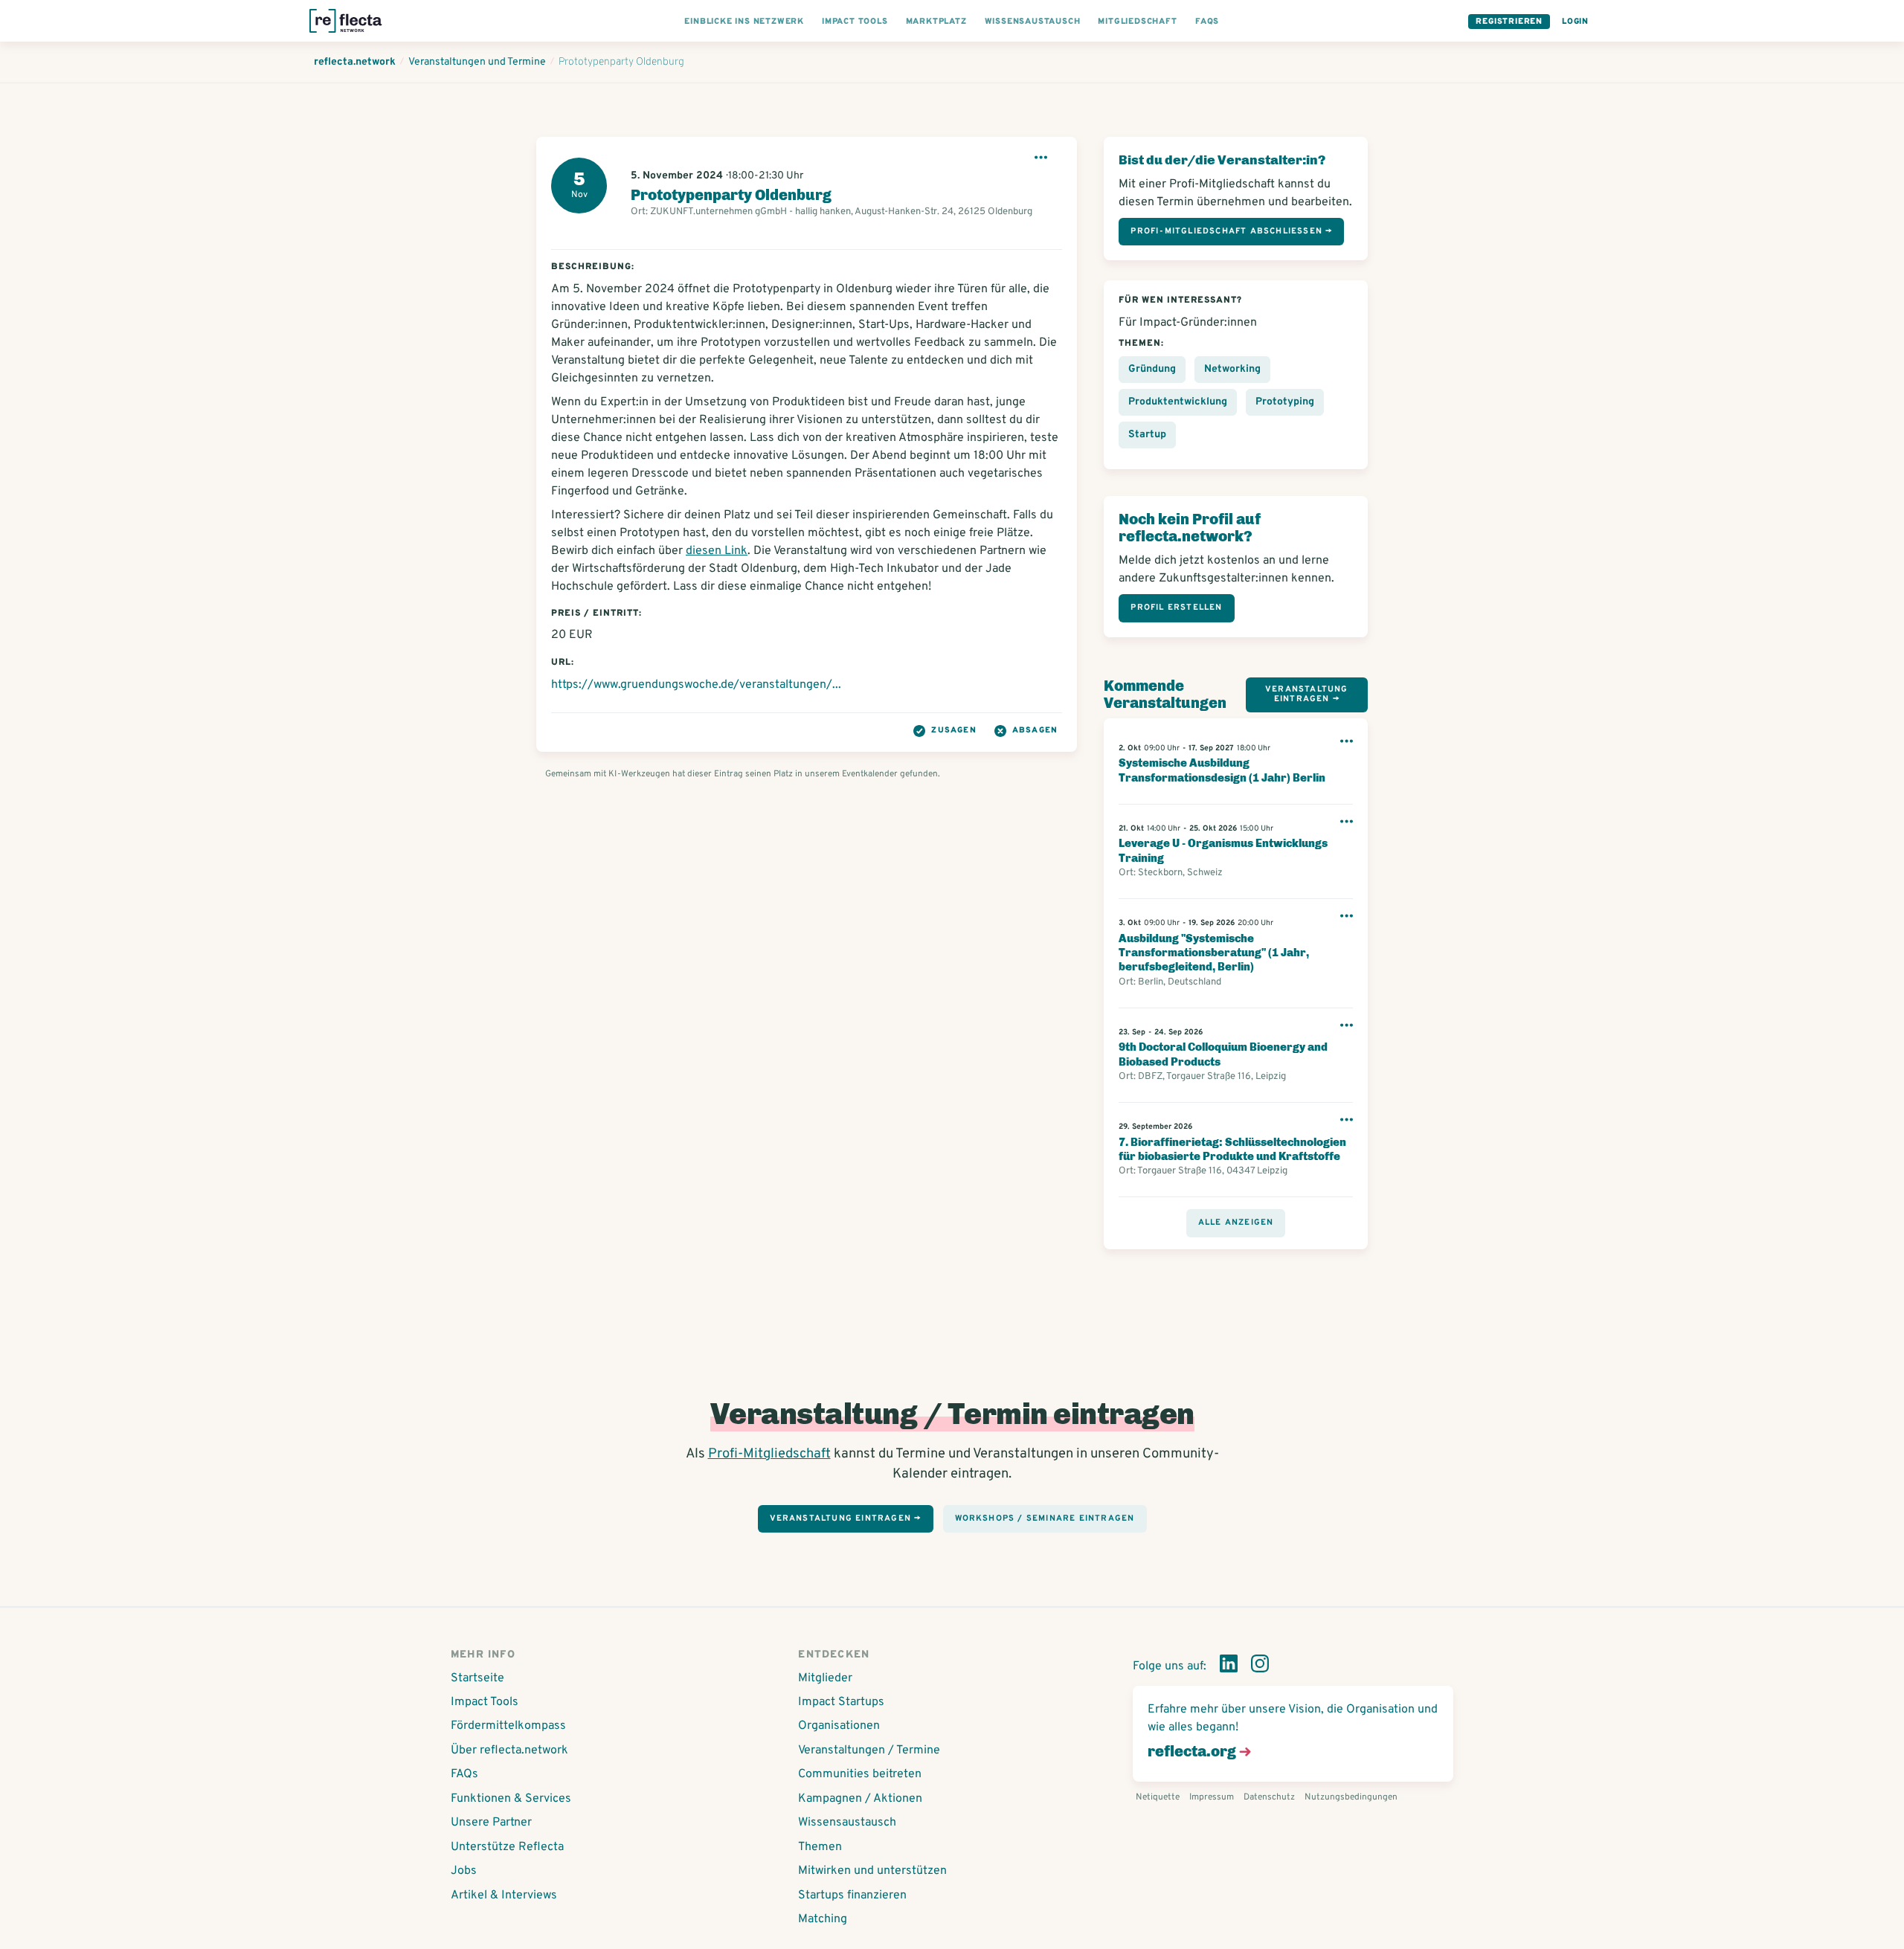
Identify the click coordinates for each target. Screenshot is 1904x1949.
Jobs (464, 1871)
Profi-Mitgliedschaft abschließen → (1231, 231)
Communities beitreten (860, 1774)
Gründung (1152, 369)
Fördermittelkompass (508, 1726)
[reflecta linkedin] (1229, 1666)
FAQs (464, 1774)
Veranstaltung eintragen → (1307, 694)
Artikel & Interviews (504, 1895)
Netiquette (1158, 1797)
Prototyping (1285, 402)
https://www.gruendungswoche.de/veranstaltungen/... (696, 685)
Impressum (1212, 1797)
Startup (1147, 435)
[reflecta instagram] (1260, 1666)
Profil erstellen (1176, 608)
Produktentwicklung (1178, 402)
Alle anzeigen (1236, 1222)
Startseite (477, 1678)
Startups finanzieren (852, 1895)
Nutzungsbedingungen (1351, 1797)
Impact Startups (841, 1702)
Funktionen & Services (511, 1799)
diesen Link (717, 551)
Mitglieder (825, 1678)
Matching (823, 1919)
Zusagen (953, 730)
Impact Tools (485, 1702)
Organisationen (839, 1726)
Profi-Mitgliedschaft (769, 1454)
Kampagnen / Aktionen (860, 1799)
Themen (820, 1847)
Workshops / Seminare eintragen (1045, 1518)
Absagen (1035, 730)
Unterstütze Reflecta (507, 1847)
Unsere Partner (491, 1823)
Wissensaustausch (847, 1823)
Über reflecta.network (509, 1750)
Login (1575, 22)
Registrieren (1509, 22)
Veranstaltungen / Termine (869, 1750)
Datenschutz (1269, 1797)
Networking (1232, 369)
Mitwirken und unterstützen (872, 1871)
